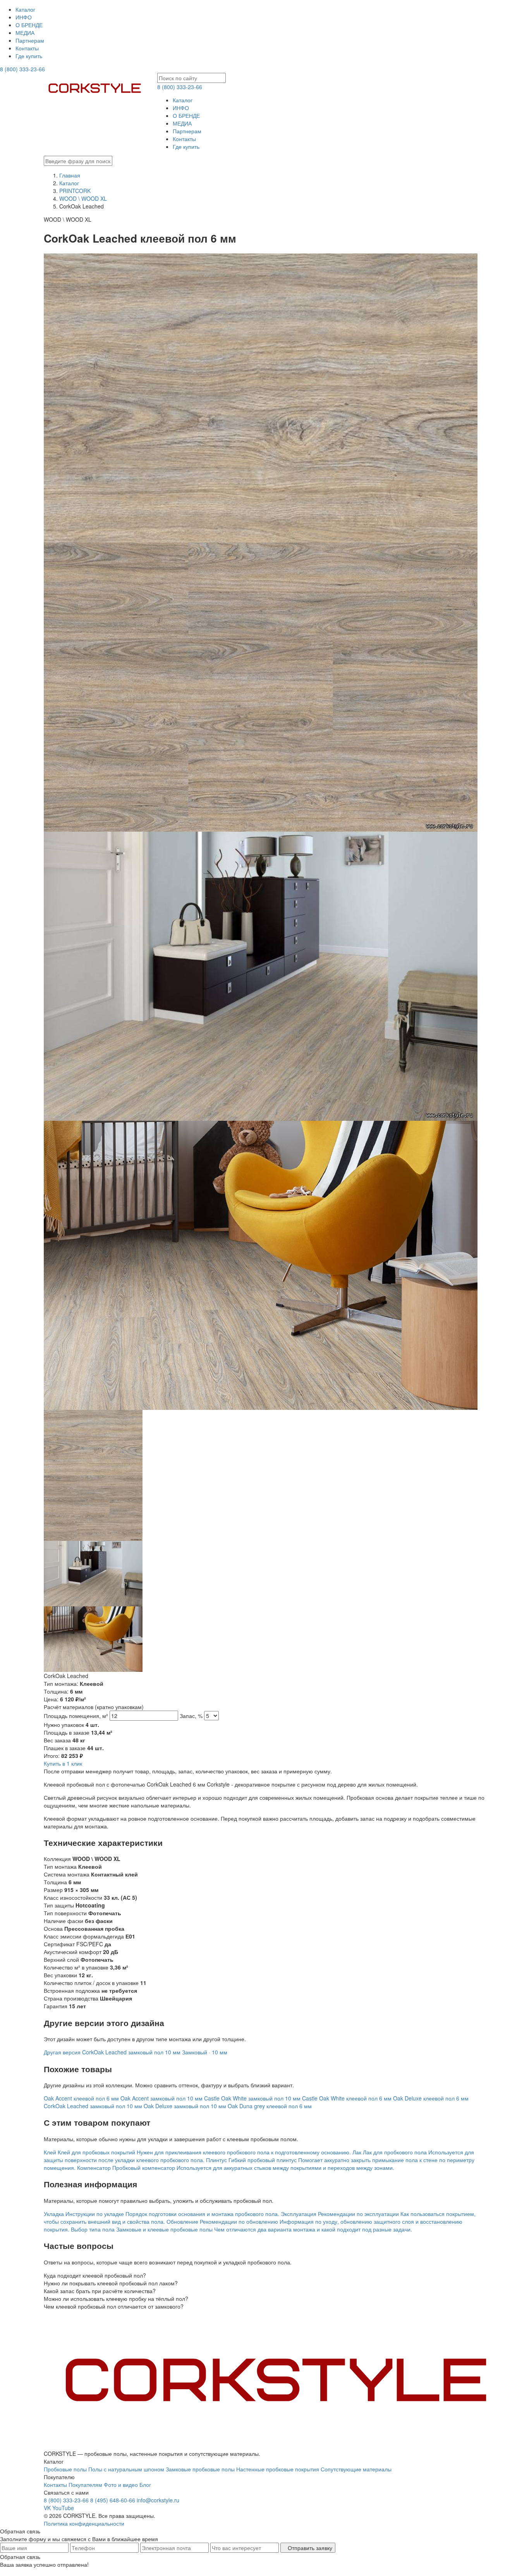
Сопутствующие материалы (356, 2469)
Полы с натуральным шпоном (126, 2469)
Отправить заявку (310, 2548)
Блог (145, 2485)
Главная (70, 175)
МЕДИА (25, 33)
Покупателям (85, 2485)
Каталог (25, 9)
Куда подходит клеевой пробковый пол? (95, 2275)
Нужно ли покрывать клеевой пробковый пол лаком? (111, 2283)
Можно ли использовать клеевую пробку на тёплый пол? (116, 2299)
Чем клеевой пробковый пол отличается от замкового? (114, 2306)
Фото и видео (121, 2485)
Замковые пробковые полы (200, 2469)
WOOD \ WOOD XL (83, 198)
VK (47, 2508)
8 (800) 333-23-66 (22, 69)
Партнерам (30, 40)
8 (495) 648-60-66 (113, 2500)
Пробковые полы (65, 2469)
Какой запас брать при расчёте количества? (100, 2291)
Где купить (29, 56)
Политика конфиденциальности (84, 2523)
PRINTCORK (75, 191)
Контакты (27, 48)
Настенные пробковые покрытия (278, 2469)
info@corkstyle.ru (158, 2500)
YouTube (63, 2508)
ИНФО (24, 17)
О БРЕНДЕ (29, 25)
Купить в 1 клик (63, 1763)
